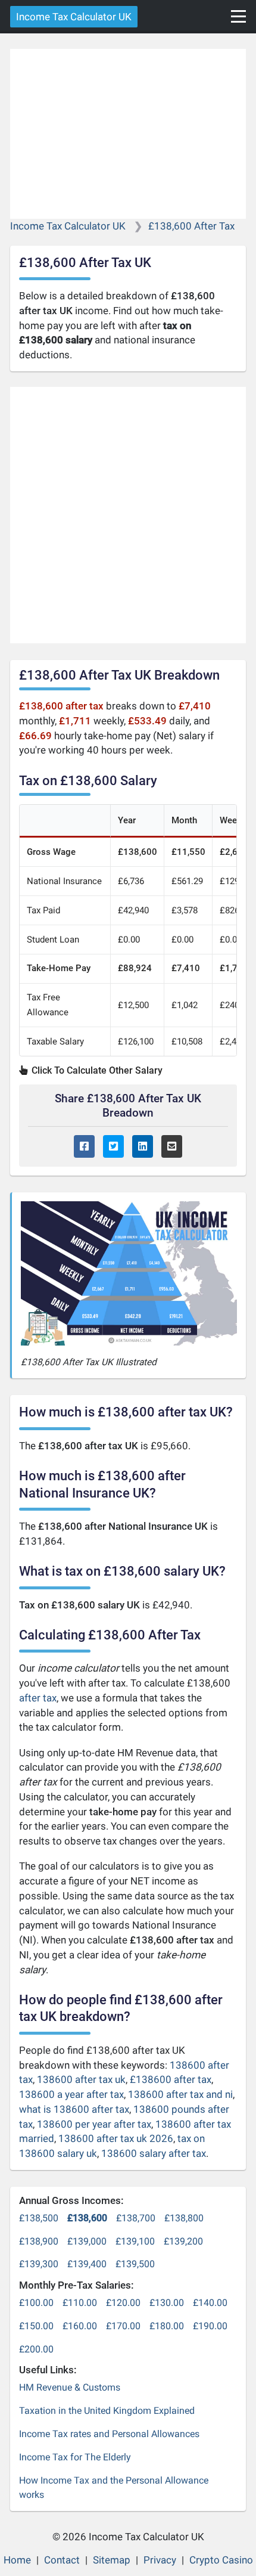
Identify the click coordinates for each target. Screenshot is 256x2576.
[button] (238, 16)
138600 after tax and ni (180, 2094)
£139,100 (135, 2241)
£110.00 (80, 2303)
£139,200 (183, 2241)
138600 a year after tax (71, 2094)
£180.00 (167, 2326)
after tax (38, 1698)
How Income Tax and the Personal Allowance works (114, 2488)
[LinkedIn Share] (143, 1147)
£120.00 (123, 2303)
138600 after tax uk (81, 2079)
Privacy (160, 2560)
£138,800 (184, 2218)
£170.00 (123, 2326)
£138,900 (39, 2241)
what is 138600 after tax (74, 2109)
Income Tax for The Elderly (75, 2457)
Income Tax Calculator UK (74, 17)
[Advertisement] (128, 134)
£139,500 (135, 2264)
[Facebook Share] (84, 1147)
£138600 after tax (171, 2079)
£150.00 (36, 2326)
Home (17, 2560)
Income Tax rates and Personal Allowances (109, 2434)
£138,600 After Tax (191, 226)
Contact (62, 2560)
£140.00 (210, 2303)
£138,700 (136, 2218)
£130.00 (167, 2303)
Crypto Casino (221, 2560)
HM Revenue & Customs (70, 2387)
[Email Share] (172, 1147)
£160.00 (80, 2326)
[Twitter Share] (113, 1147)
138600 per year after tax (94, 2124)
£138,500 (39, 2218)
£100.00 (36, 2303)
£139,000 (87, 2241)
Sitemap (112, 2560)
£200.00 (36, 2349)
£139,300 (39, 2264)
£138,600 (87, 2218)
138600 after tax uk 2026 (116, 2138)
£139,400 (87, 2264)
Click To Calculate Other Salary (96, 1070)
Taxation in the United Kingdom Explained (107, 2411)
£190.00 (210, 2326)
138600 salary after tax (154, 2153)
